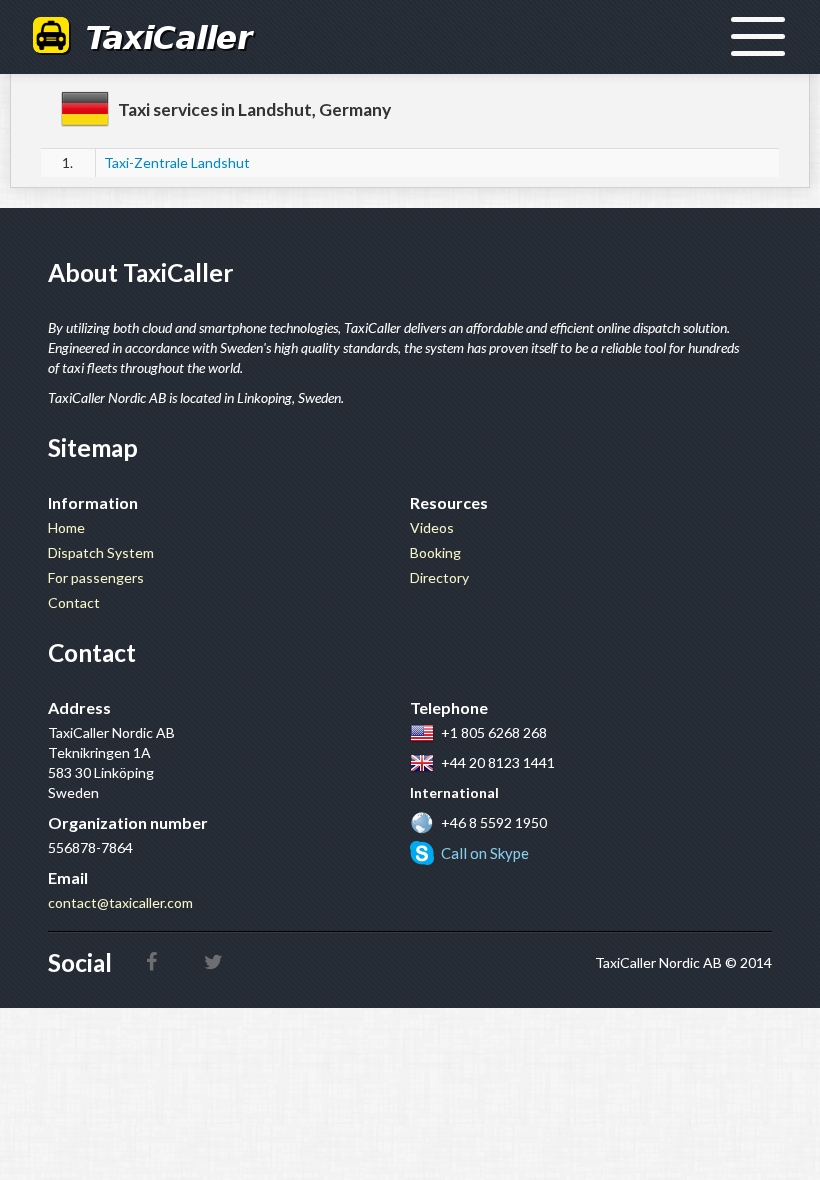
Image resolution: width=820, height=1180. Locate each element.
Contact (74, 602)
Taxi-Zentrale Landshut (177, 162)
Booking (435, 552)
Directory (439, 577)
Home (66, 527)
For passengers (96, 577)
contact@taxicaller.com (120, 902)
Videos (432, 527)
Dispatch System (101, 552)
